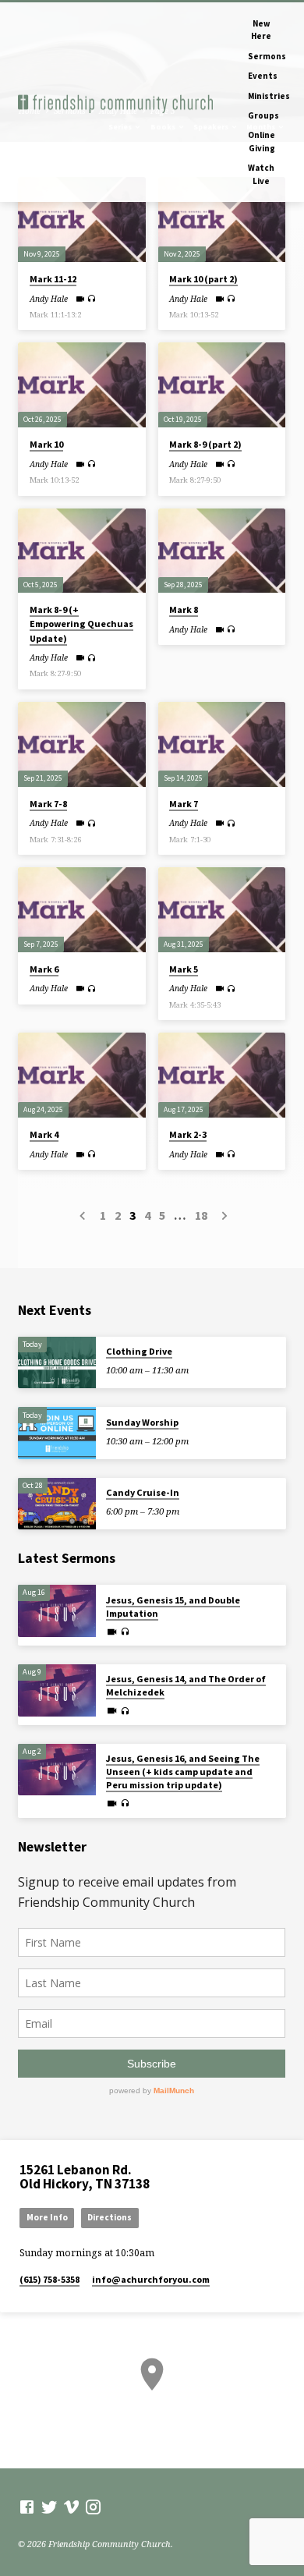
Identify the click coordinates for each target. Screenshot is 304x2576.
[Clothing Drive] (57, 1363)
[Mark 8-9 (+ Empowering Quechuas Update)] (81, 551)
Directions (110, 2217)
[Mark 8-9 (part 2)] (222, 385)
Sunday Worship (142, 1422)
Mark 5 (184, 969)
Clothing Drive (139, 1351)
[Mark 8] (222, 551)
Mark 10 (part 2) (203, 279)
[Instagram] (93, 2507)
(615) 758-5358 (49, 2279)
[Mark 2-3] (222, 1075)
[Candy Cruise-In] (57, 1504)
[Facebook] (27, 2507)
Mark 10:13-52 (194, 315)
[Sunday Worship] (57, 1433)
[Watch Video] (80, 299)
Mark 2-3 (188, 1134)
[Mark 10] (81, 385)
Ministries (269, 96)
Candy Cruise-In (143, 1492)
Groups (263, 115)
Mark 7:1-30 (190, 840)
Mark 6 (44, 969)
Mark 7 (184, 804)
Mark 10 (46, 444)
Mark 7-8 (48, 804)
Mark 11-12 (53, 279)
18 (201, 1215)
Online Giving (262, 141)
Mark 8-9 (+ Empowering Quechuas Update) (81, 624)
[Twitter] (49, 2507)
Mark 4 (44, 1134)
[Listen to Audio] (92, 298)
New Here (261, 30)
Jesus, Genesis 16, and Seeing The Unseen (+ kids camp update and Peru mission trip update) (183, 1772)
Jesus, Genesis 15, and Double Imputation (173, 1607)
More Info (47, 2217)
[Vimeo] (71, 2507)
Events (263, 76)
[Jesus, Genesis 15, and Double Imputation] (57, 1611)
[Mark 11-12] (81, 220)
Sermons (267, 56)
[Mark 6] (81, 910)
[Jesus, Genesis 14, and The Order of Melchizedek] (57, 1690)
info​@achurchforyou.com (151, 2279)
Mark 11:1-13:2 (55, 315)
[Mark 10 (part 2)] (222, 220)
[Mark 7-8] (81, 744)
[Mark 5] (222, 910)
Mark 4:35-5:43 (195, 1005)
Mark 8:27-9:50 (195, 480)
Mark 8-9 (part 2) (205, 444)
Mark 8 (184, 609)
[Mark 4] (81, 1075)
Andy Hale (49, 299)
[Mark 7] (222, 744)
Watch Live (261, 174)
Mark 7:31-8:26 (55, 840)
